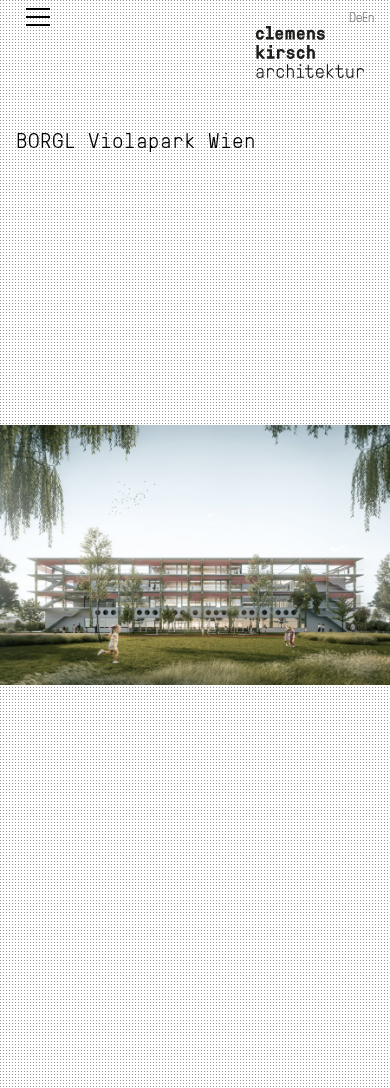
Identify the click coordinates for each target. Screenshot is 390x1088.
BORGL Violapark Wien (136, 140)
